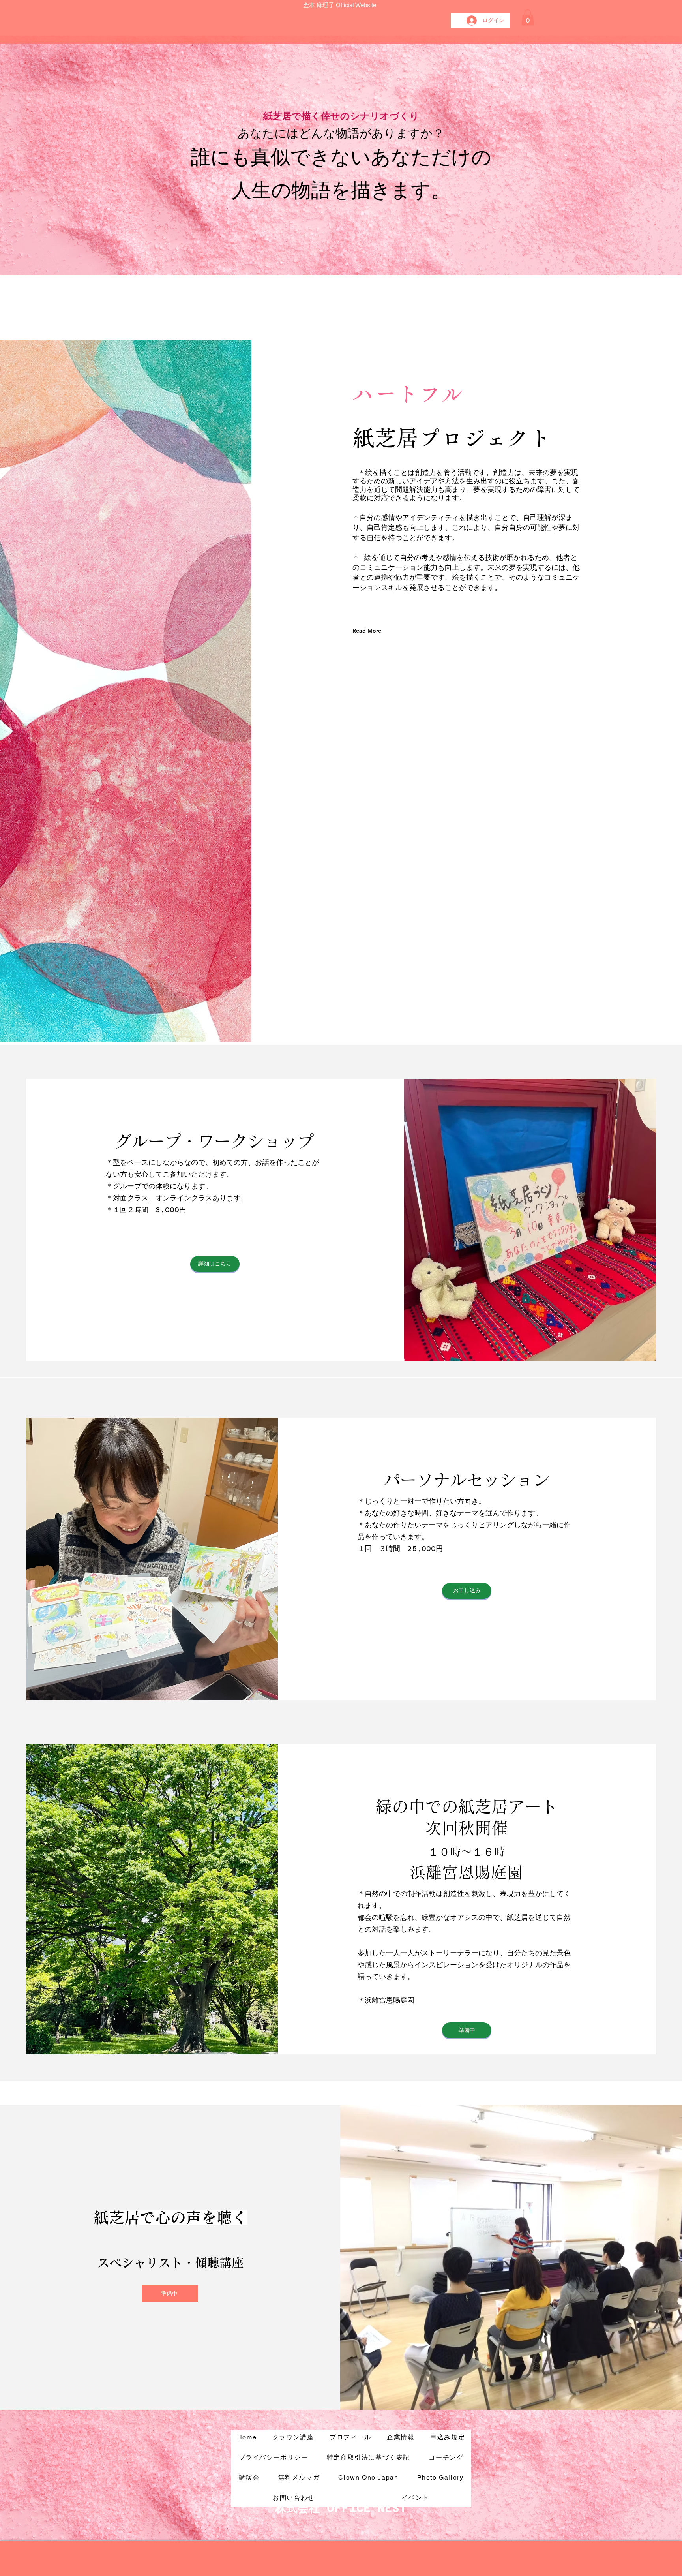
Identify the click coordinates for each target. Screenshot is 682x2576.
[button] (528, 18)
